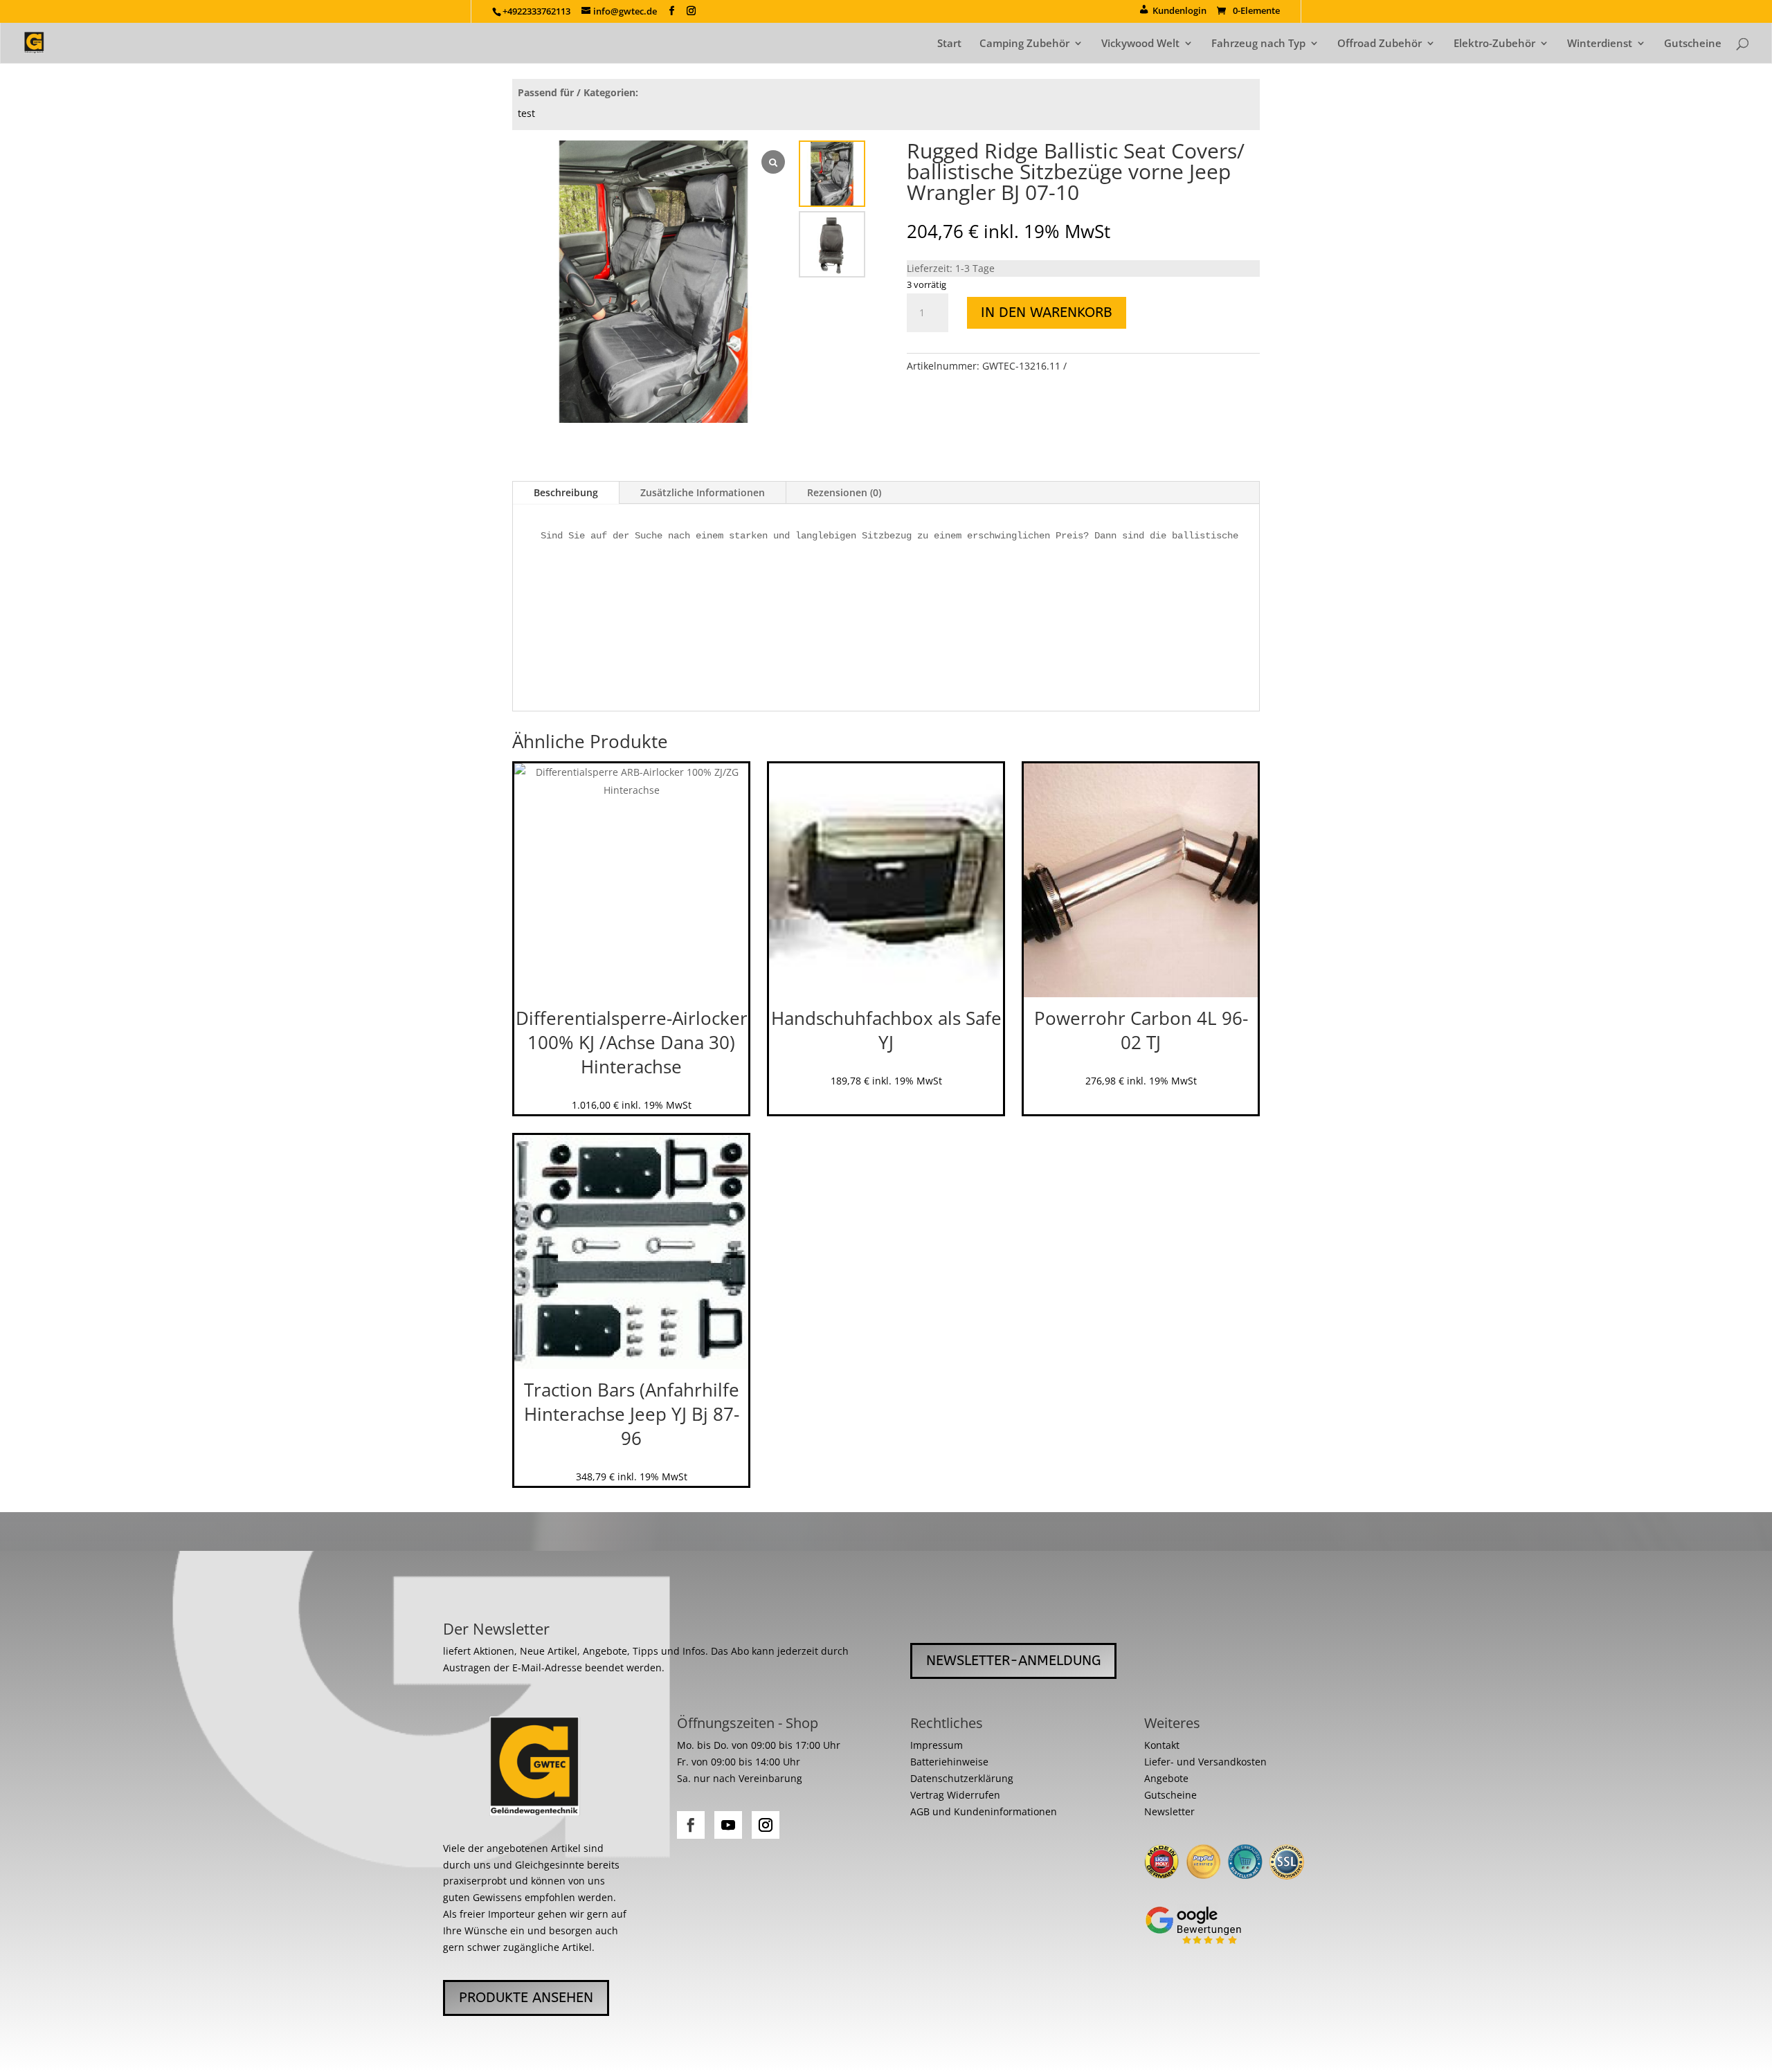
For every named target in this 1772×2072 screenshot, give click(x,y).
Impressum (937, 1745)
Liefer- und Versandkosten (1205, 1762)
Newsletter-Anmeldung (1013, 1661)
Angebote (1166, 1778)
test (526, 113)
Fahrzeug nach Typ (1258, 44)
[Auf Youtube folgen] (728, 1825)
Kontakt (1162, 1745)
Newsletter (1169, 1811)
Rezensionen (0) (844, 492)
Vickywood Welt (1140, 44)
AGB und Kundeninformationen (984, 1811)
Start (949, 44)
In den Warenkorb (1047, 312)
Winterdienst (1600, 44)
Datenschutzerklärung (962, 1778)
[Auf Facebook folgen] (691, 1825)
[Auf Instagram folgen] (766, 1825)
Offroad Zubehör (1380, 44)
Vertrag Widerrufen (955, 1795)
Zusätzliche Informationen (703, 492)
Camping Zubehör (1024, 44)
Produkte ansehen (526, 1998)
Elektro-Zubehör (1494, 44)
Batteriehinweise (949, 1762)
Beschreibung (566, 492)
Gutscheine (1693, 44)
